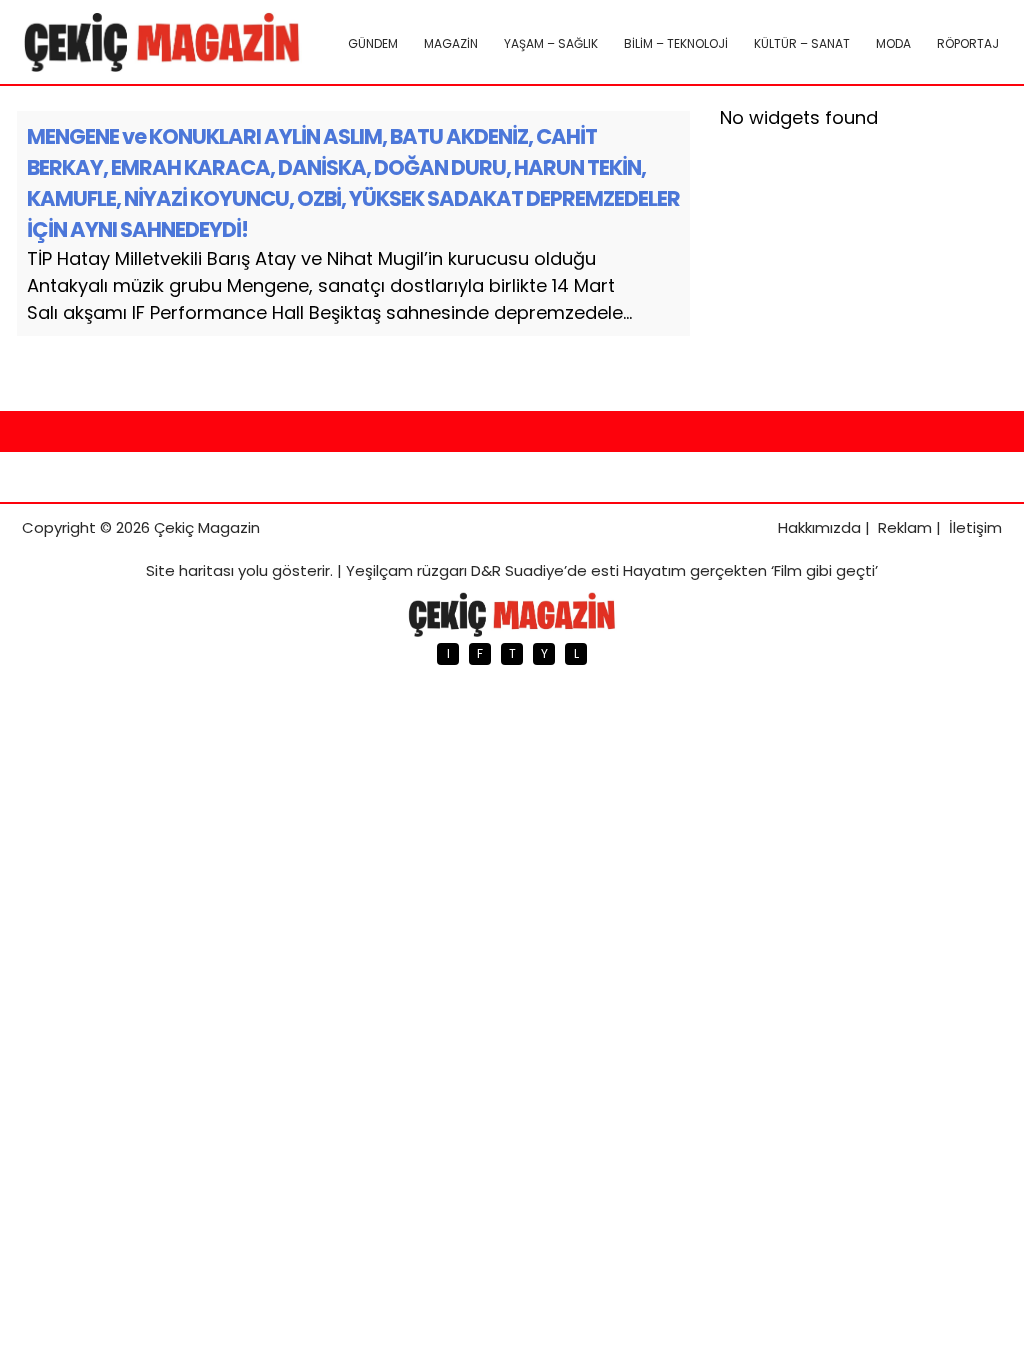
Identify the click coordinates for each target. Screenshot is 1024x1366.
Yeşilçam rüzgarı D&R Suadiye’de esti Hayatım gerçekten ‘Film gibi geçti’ (612, 570)
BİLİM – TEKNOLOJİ (676, 43)
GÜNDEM (373, 43)
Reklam (905, 527)
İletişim (975, 527)
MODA (893, 43)
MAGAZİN (451, 43)
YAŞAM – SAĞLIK (551, 43)
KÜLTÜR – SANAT (802, 43)
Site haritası (190, 570)
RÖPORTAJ (968, 43)
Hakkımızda (819, 527)
